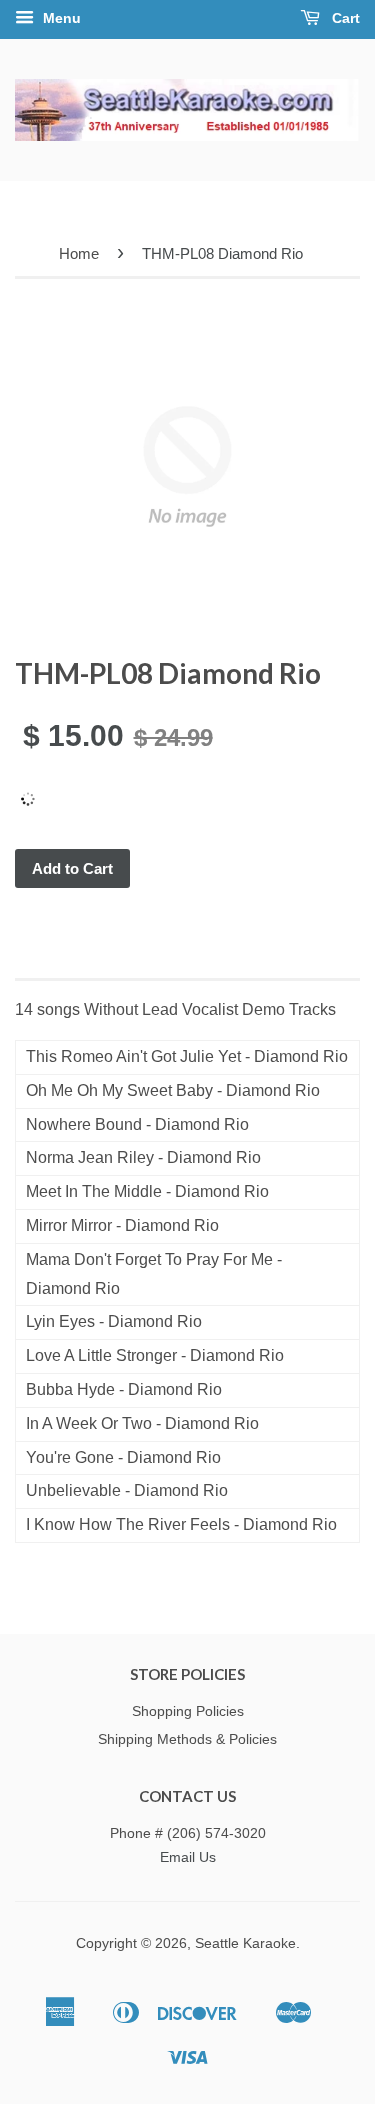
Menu (60, 18)
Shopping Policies (188, 1711)
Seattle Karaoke (245, 1943)
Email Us (188, 1857)
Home (79, 253)
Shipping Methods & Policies (187, 1739)
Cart (344, 18)
